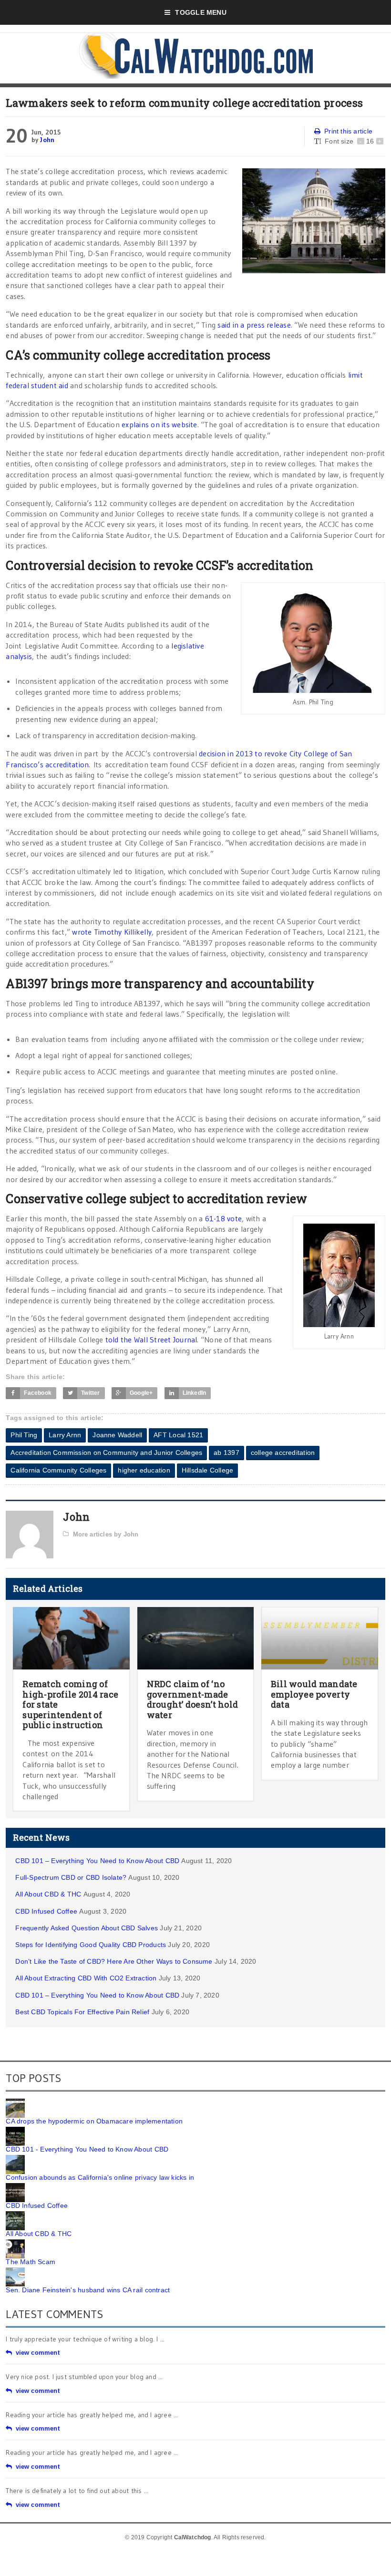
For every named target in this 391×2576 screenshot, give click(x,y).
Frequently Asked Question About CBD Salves (87, 1928)
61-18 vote (223, 1218)
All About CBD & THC (48, 1894)
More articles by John (106, 1534)
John (47, 140)
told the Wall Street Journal (151, 1340)
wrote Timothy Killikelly (112, 932)
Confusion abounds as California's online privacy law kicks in (100, 2177)
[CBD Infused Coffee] (15, 2186)
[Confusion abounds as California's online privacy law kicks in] (15, 2158)
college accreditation (283, 1453)
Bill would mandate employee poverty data (314, 1694)
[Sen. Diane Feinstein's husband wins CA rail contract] (15, 2271)
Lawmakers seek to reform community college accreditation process (184, 103)
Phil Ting (24, 1435)
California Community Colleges (58, 1470)
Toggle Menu (201, 12)
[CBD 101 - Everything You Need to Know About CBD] (15, 2130)
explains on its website (159, 424)
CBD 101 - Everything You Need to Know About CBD (87, 2149)
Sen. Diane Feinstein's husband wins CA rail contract (88, 2290)
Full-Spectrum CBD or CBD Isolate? (71, 1877)
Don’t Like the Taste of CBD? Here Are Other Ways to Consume (114, 1961)
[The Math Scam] (15, 2243)
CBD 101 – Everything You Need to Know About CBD (97, 1861)
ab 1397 (226, 1453)
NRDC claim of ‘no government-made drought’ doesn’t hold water (193, 1699)
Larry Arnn (65, 1435)
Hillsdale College (208, 1470)
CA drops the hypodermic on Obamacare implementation (94, 2121)
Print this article (348, 131)
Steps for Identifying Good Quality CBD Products (91, 1945)
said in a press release (254, 325)
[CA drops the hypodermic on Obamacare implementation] (15, 2102)
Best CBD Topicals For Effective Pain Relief (82, 2012)
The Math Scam (31, 2262)
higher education (144, 1470)
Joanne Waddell (117, 1435)
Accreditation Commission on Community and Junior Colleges (106, 1453)
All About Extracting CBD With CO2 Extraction (86, 1978)
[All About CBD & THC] (15, 2215)
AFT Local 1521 (178, 1435)
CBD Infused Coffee (46, 1911)
